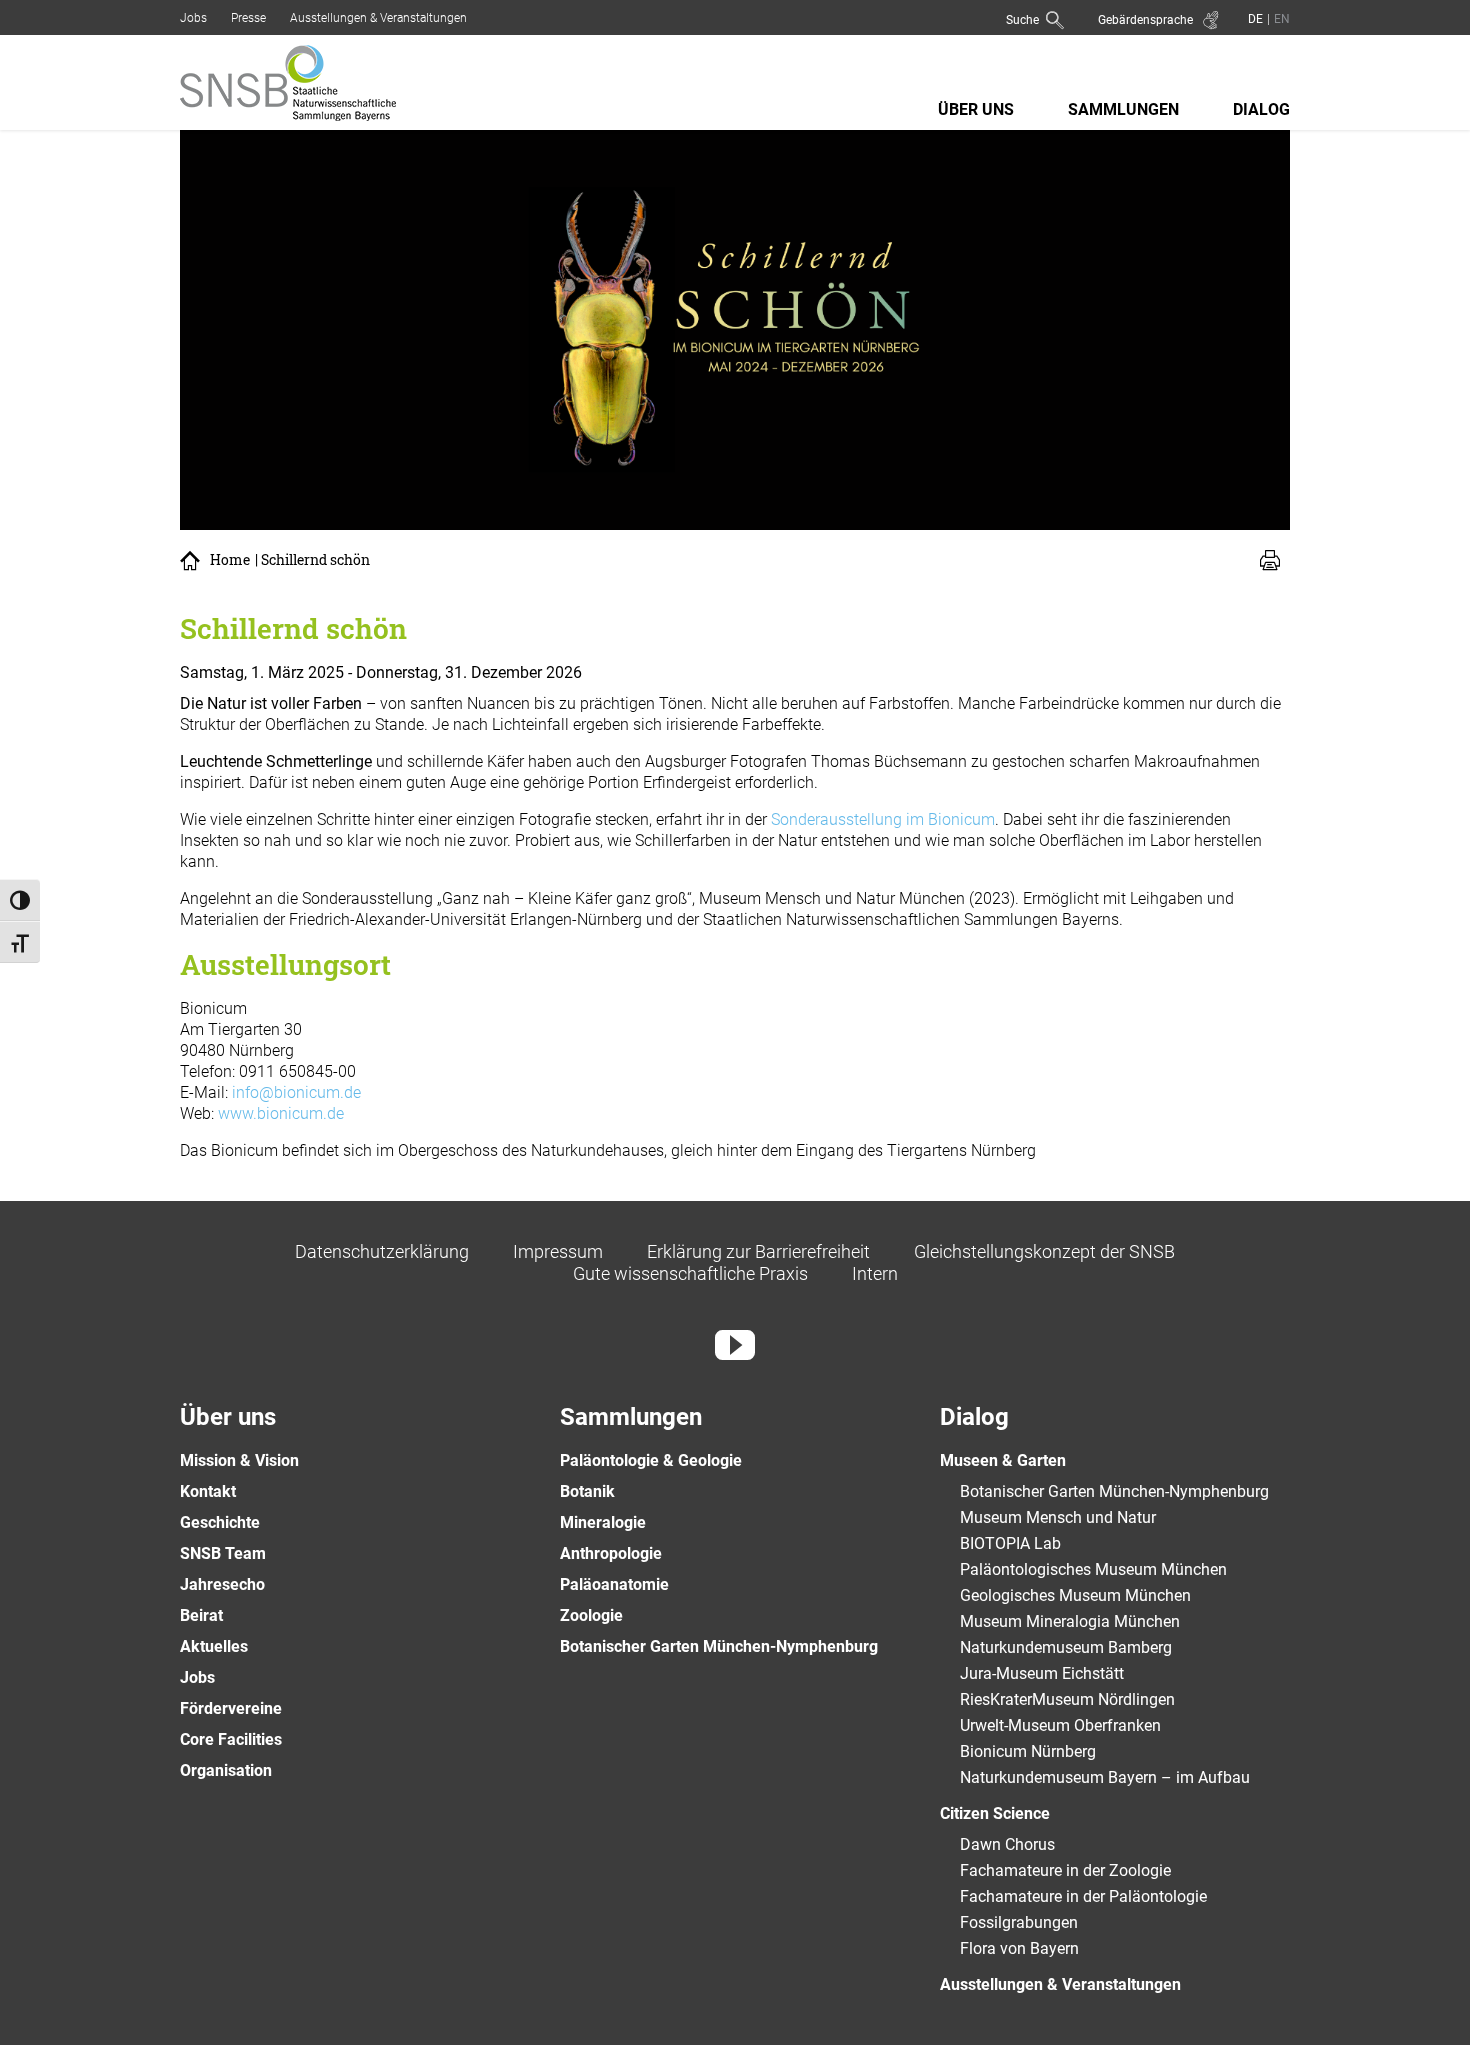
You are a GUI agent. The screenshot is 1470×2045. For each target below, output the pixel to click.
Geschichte (220, 1522)
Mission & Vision (239, 1460)
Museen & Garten (1003, 1460)
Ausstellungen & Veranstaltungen (378, 18)
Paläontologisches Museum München (1093, 1569)
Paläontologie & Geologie (651, 1460)
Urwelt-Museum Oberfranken (1060, 1725)
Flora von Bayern (1019, 1948)
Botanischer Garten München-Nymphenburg (719, 1646)
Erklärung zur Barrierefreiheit (758, 1251)
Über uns (976, 109)
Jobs (193, 18)
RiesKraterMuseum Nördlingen (1067, 1699)
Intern (875, 1273)
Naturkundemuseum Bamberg (1066, 1647)
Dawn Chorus (1007, 1844)
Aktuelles (214, 1646)
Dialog (1261, 109)
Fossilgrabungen (1019, 1922)
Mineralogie (603, 1522)
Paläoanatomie (614, 1584)
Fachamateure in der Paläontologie (1083, 1896)
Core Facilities (231, 1739)
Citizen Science (995, 1813)
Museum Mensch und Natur (1058, 1517)
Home (230, 560)
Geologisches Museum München (1075, 1595)
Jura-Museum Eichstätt (1042, 1673)
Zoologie (591, 1615)
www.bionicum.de (281, 1113)
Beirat (201, 1615)
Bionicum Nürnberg (1028, 1751)
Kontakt (208, 1491)
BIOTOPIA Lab (1010, 1543)
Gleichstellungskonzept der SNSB (1044, 1251)
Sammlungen (1123, 109)
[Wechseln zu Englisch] (1280, 18)
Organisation (226, 1770)
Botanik (587, 1491)
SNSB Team (223, 1553)
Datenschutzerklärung (382, 1251)
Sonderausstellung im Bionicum (883, 819)
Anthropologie (611, 1553)
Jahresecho (222, 1584)
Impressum (558, 1251)
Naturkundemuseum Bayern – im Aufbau (1105, 1777)
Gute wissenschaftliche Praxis (690, 1273)
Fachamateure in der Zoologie (1065, 1870)
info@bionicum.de (296, 1092)
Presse (248, 18)
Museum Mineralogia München (1070, 1621)
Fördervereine (231, 1708)
